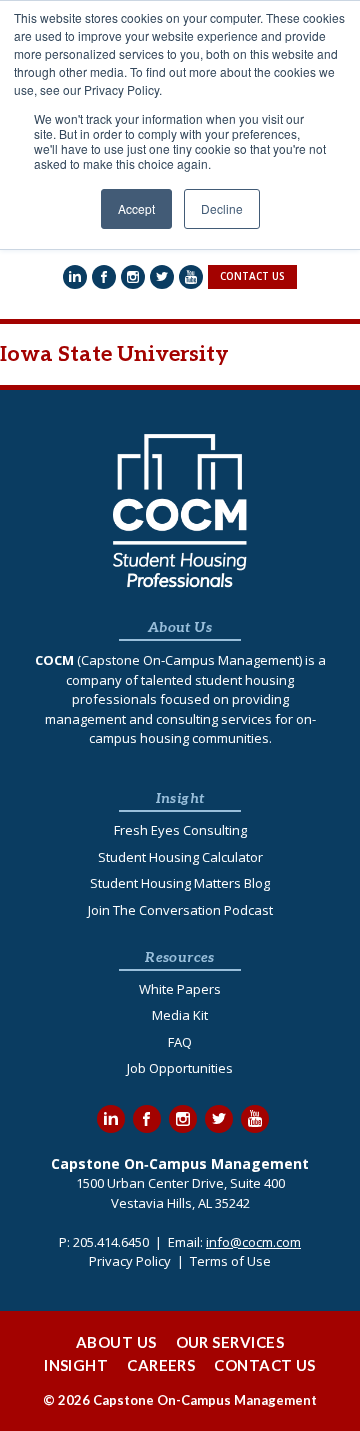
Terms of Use (230, 1261)
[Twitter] (162, 277)
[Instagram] (133, 277)
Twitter (219, 1119)
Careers (161, 1365)
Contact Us (265, 1365)
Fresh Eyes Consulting (180, 830)
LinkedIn (111, 1119)
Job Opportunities (180, 1068)
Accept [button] (136, 208)
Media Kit (180, 1015)
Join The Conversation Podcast (180, 910)
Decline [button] (222, 208)
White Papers (180, 989)
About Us (116, 1342)
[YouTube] (191, 277)
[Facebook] (104, 277)
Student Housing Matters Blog (180, 883)
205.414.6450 (111, 1242)
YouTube (255, 1119)
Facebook (147, 1119)
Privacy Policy (130, 1261)
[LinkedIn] (75, 277)
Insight (76, 1365)
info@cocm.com (253, 1242)
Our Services (230, 1342)
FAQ (180, 1042)
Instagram (183, 1119)
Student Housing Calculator (180, 857)
